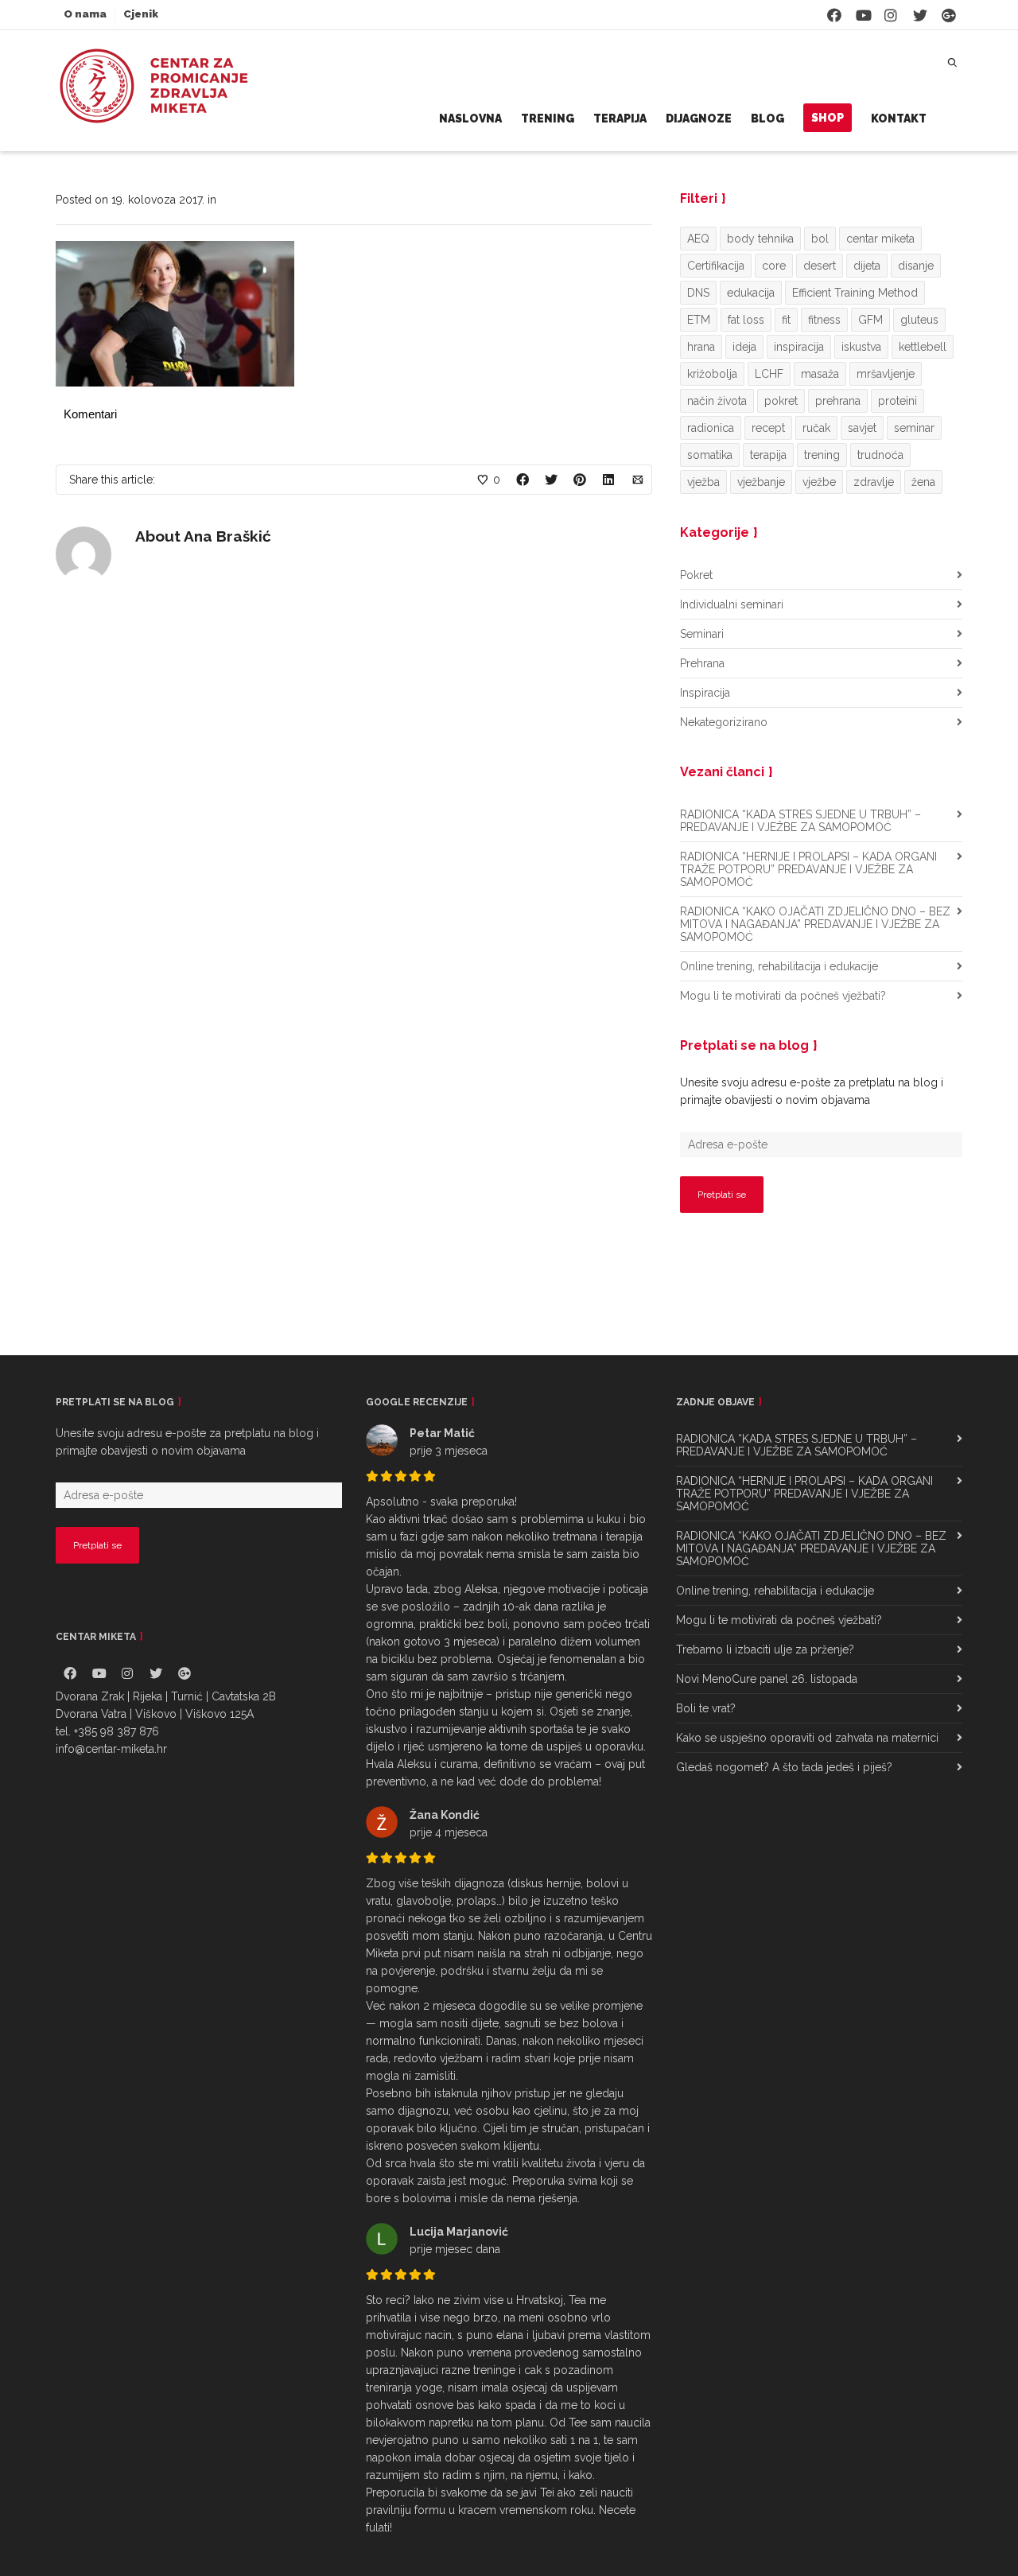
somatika (710, 455)
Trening (548, 119)
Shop (828, 118)
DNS (698, 293)
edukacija (751, 293)
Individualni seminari (732, 604)
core (774, 266)
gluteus (919, 320)
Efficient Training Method (855, 293)
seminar (914, 428)
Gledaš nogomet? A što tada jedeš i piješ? (784, 1767)
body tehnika (760, 239)
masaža (820, 374)
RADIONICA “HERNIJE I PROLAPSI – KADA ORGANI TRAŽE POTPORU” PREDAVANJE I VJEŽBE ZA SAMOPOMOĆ (808, 869)
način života (717, 401)
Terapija (620, 119)
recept (768, 428)
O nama (85, 14)
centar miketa (880, 239)
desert (820, 266)
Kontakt (899, 119)
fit (786, 320)
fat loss (746, 320)
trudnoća (880, 455)
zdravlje (874, 482)
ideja (744, 347)
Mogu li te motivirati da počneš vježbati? (783, 996)
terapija (768, 455)
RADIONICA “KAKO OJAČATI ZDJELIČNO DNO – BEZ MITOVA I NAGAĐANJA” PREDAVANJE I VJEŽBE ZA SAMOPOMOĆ (815, 924)
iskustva (861, 347)
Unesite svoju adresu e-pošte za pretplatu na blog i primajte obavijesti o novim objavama (812, 1091)
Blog (767, 119)
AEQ (698, 239)
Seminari (702, 634)
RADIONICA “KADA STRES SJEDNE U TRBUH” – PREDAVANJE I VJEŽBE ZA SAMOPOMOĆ (800, 821)
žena (923, 482)
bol (820, 239)
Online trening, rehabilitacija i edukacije (779, 966)
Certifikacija (716, 266)
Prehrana (702, 663)
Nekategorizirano (724, 722)
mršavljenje (886, 374)
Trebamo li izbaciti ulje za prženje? (765, 1649)
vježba (703, 482)
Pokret (696, 575)
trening (822, 455)
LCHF (769, 374)
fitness (824, 320)
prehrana (838, 401)
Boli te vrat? (706, 1708)
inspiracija (799, 347)
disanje (916, 266)
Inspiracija (705, 693)
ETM (699, 320)
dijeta (867, 266)
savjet (862, 428)
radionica (711, 428)
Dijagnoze (699, 119)
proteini (898, 401)
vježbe (819, 482)
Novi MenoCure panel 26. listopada (767, 1679)
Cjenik (141, 14)
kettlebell (923, 347)
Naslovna (470, 119)
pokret (781, 401)
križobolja (712, 374)
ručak (816, 428)
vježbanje (761, 482)
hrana (701, 347)
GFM (870, 320)
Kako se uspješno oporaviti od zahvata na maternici (807, 1738)
